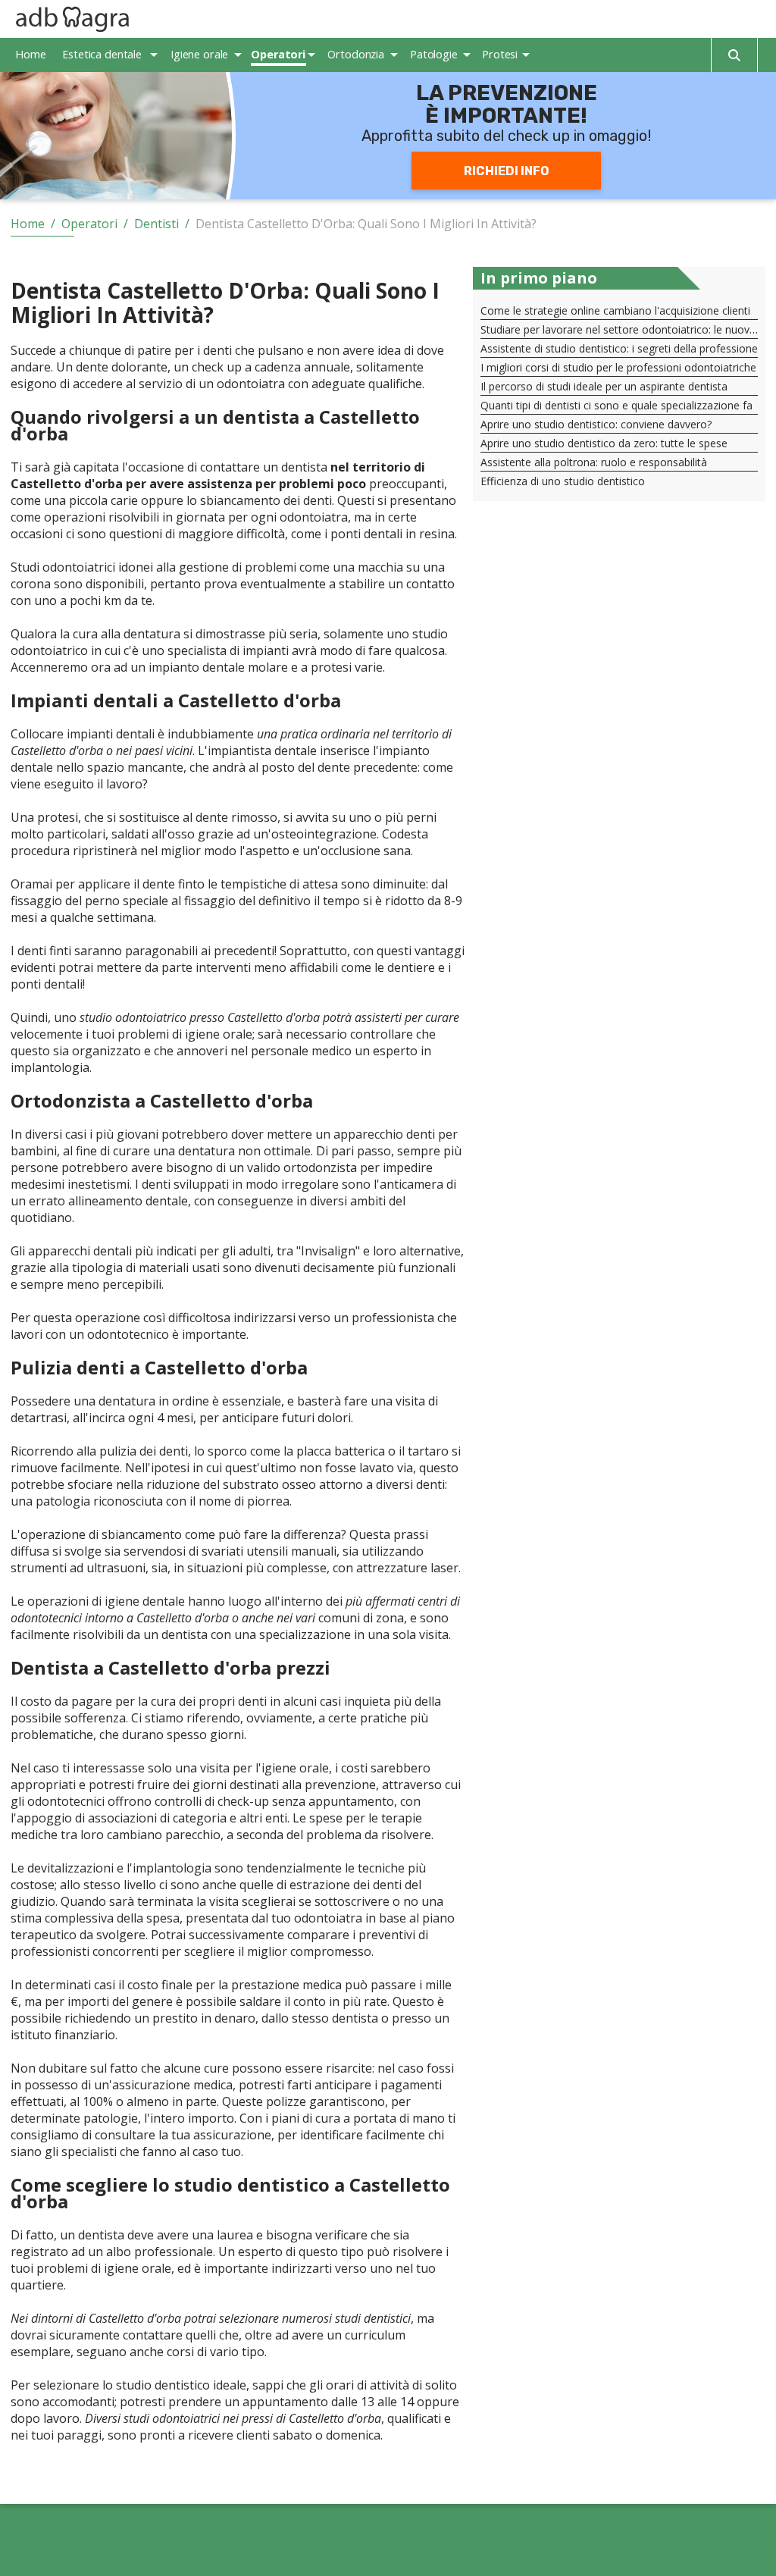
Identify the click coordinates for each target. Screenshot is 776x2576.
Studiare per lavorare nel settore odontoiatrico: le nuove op (626, 329)
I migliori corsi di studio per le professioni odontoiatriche (618, 367)
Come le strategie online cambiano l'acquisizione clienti (615, 310)
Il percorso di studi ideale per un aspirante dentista (604, 386)
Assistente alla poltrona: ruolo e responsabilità (594, 462)
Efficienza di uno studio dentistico (563, 481)
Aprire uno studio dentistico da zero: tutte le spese (604, 443)
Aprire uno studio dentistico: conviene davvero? (596, 424)
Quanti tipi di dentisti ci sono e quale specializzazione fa (616, 405)
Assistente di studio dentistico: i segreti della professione (619, 348)
